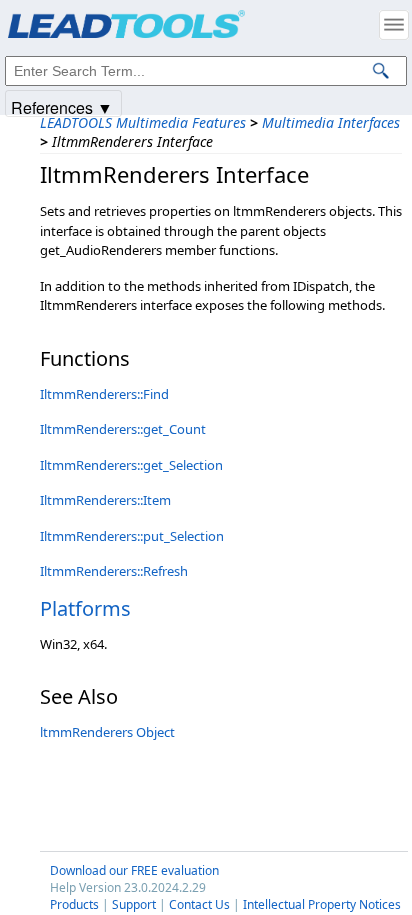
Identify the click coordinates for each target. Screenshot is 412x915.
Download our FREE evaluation (134, 870)
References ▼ (62, 106)
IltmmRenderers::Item (105, 500)
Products (74, 904)
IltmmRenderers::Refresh (114, 571)
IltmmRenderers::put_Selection (132, 536)
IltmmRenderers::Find (104, 394)
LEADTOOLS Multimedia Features (143, 122)
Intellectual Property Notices (322, 904)
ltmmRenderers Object (107, 732)
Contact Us (199, 904)
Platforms (85, 608)
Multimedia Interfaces (331, 122)
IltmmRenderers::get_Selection (131, 465)
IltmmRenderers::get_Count (123, 429)
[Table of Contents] (394, 25)
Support (134, 904)
